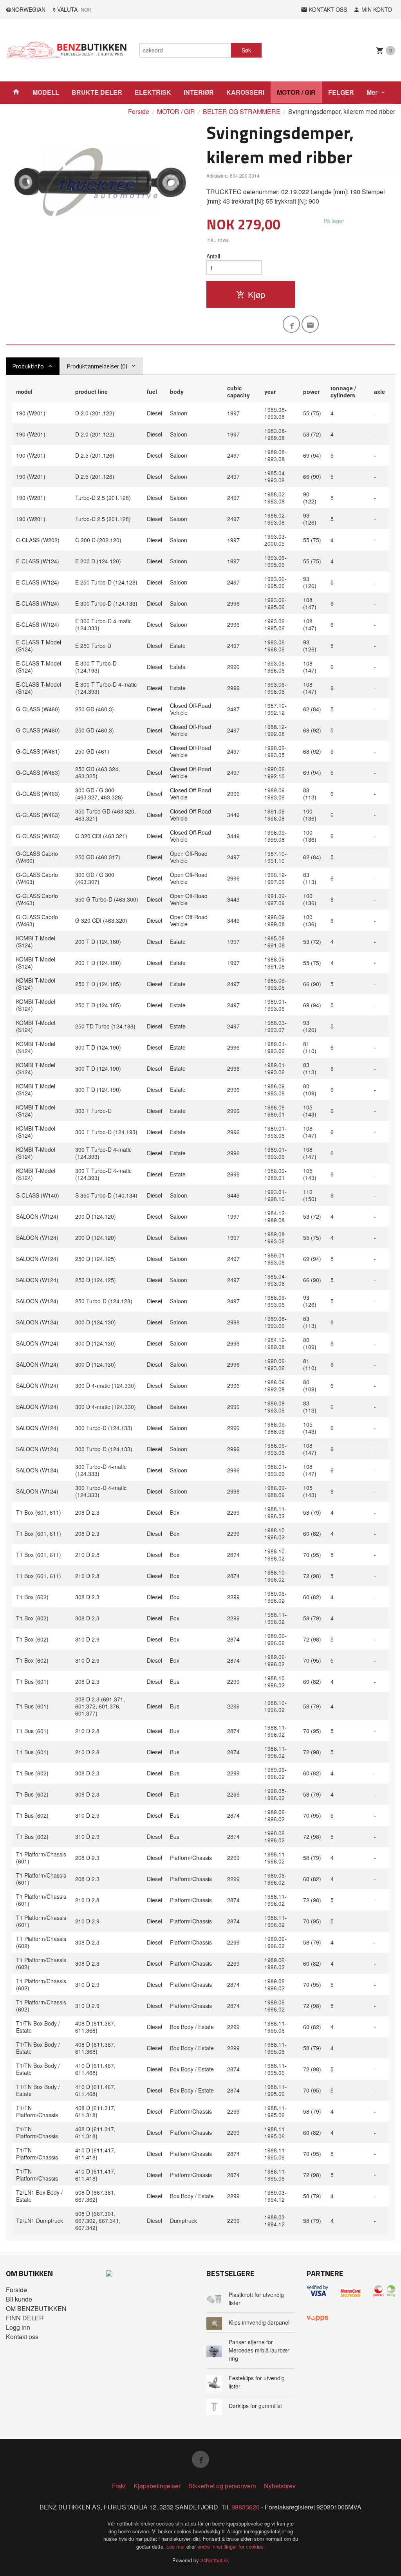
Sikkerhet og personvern (222, 2486)
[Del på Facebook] (291, 324)
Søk (246, 50)
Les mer (176, 2546)
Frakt (119, 2486)
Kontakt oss (22, 2337)
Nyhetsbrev (280, 2486)
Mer (372, 92)
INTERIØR (199, 92)
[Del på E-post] (310, 324)
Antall (213, 256)
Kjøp (256, 294)
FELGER (341, 92)
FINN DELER (25, 2318)
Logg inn (18, 2327)
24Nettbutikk (215, 2560)
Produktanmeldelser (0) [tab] (97, 366)
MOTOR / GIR (296, 92)
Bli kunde (19, 2299)
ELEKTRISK (153, 92)
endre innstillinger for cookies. (231, 2546)
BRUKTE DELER (97, 92)
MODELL (46, 92)
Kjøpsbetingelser (157, 2486)
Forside (139, 111)
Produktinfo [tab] (28, 366)
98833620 (246, 2507)
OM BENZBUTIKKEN (36, 2308)
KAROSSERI (245, 92)
